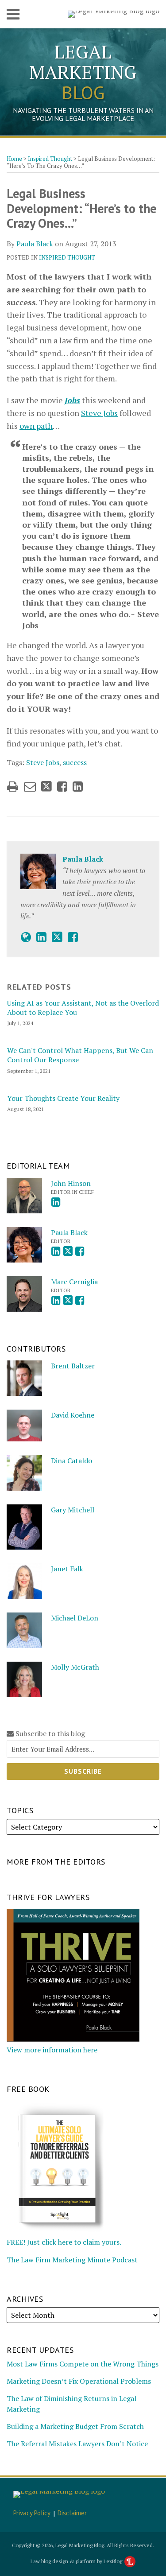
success (75, 762)
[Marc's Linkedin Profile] (56, 1300)
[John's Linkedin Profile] (56, 1202)
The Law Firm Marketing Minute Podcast (72, 2260)
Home (14, 159)
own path (36, 426)
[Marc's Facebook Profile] (80, 1300)
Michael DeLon (75, 1618)
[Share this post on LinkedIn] (78, 787)
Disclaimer (72, 2513)
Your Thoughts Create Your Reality (63, 1098)
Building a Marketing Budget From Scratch (75, 2426)
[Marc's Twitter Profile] (68, 1300)
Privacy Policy (32, 2513)
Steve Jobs (99, 413)
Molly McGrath (75, 1667)
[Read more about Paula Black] (26, 937)
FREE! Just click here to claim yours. (64, 2242)
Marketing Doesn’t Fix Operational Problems (79, 2381)
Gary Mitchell (73, 1510)
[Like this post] (62, 787)
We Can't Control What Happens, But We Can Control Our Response (80, 1055)
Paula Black (35, 244)
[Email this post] (30, 787)
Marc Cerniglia (74, 1282)
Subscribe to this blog (49, 1734)
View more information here (52, 2050)
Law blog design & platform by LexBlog (77, 2561)
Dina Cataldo (71, 1461)
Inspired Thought (50, 159)
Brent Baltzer (73, 1366)
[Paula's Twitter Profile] (57, 937)
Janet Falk (67, 1569)
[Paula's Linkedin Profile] (41, 937)
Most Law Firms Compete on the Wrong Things (83, 2364)
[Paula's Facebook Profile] (73, 937)
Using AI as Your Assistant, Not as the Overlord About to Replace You (83, 1008)
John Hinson (71, 1183)
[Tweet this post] (46, 787)
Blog (83, 72)
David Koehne (73, 1415)
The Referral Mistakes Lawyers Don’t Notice (77, 2444)
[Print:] (13, 786)
